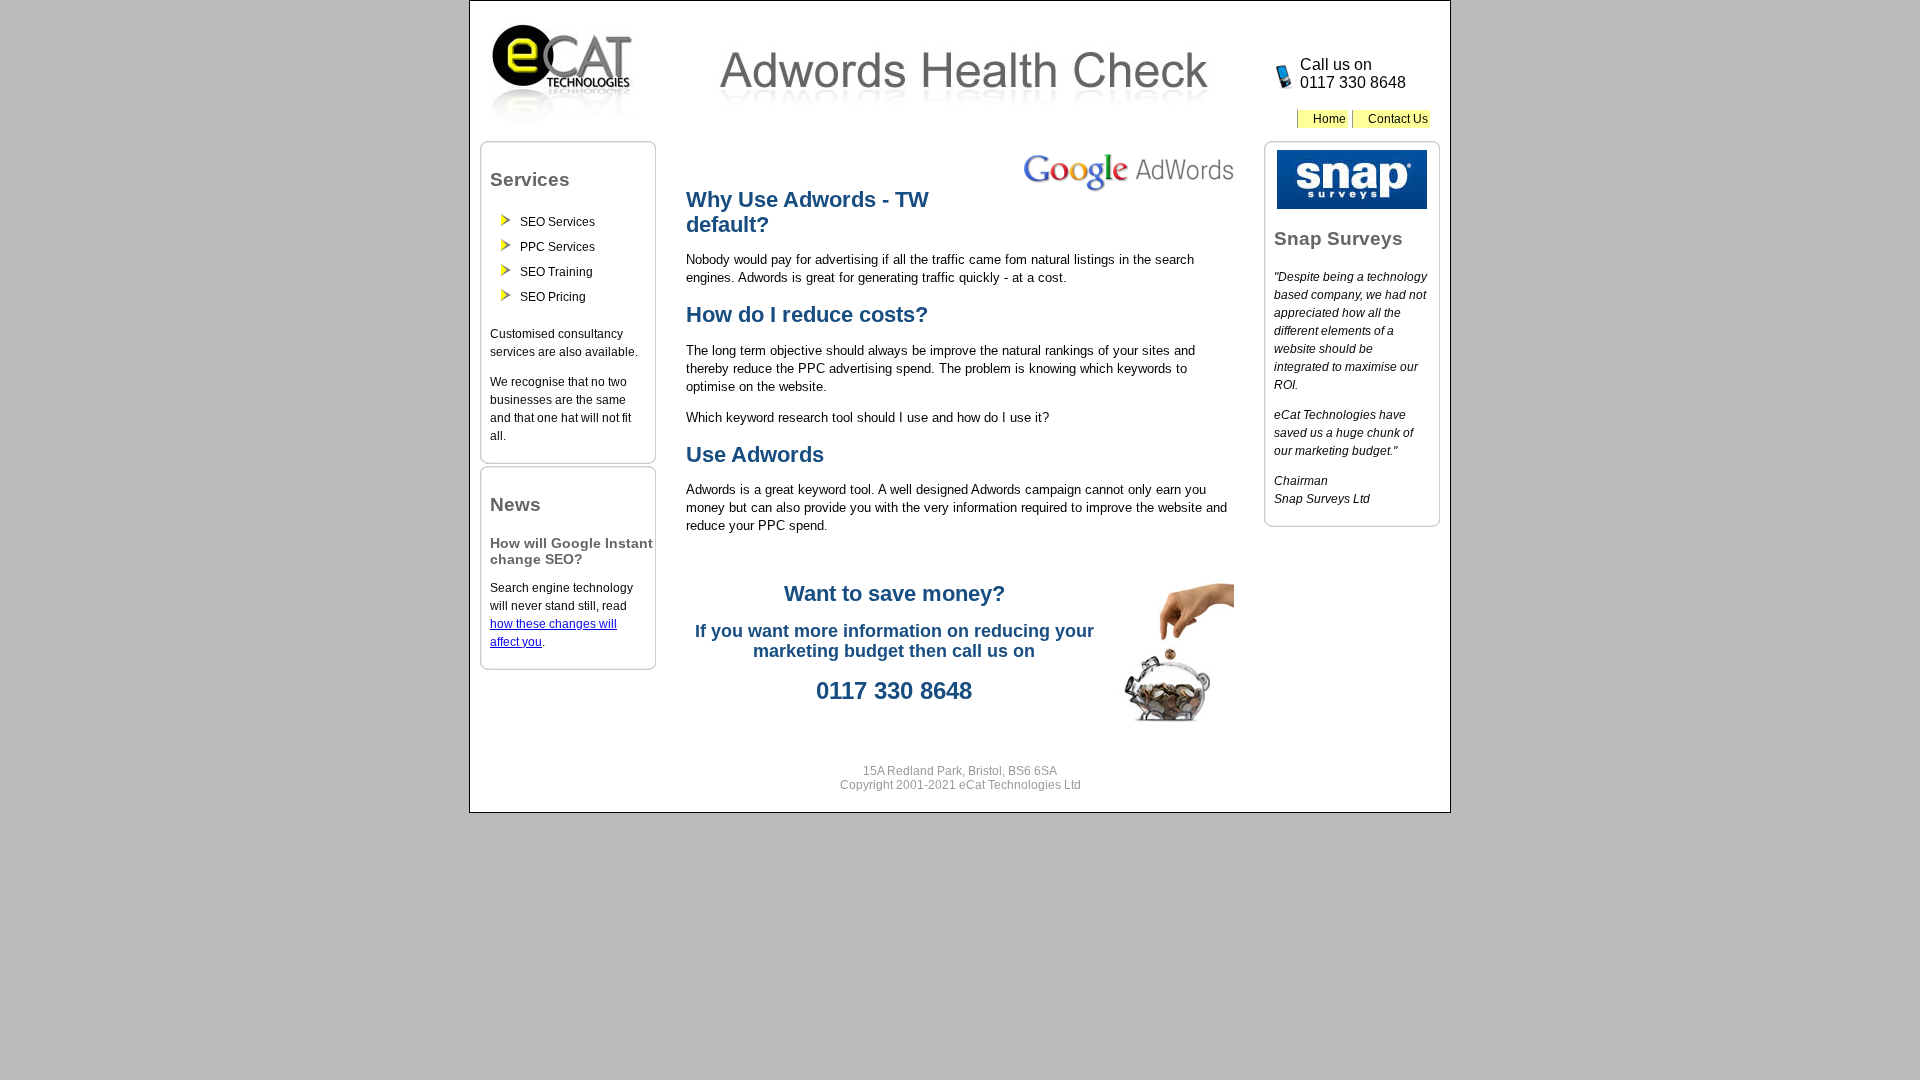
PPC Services (557, 247)
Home (1329, 119)
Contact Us (1398, 119)
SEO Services (557, 222)
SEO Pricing (553, 297)
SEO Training (556, 272)
